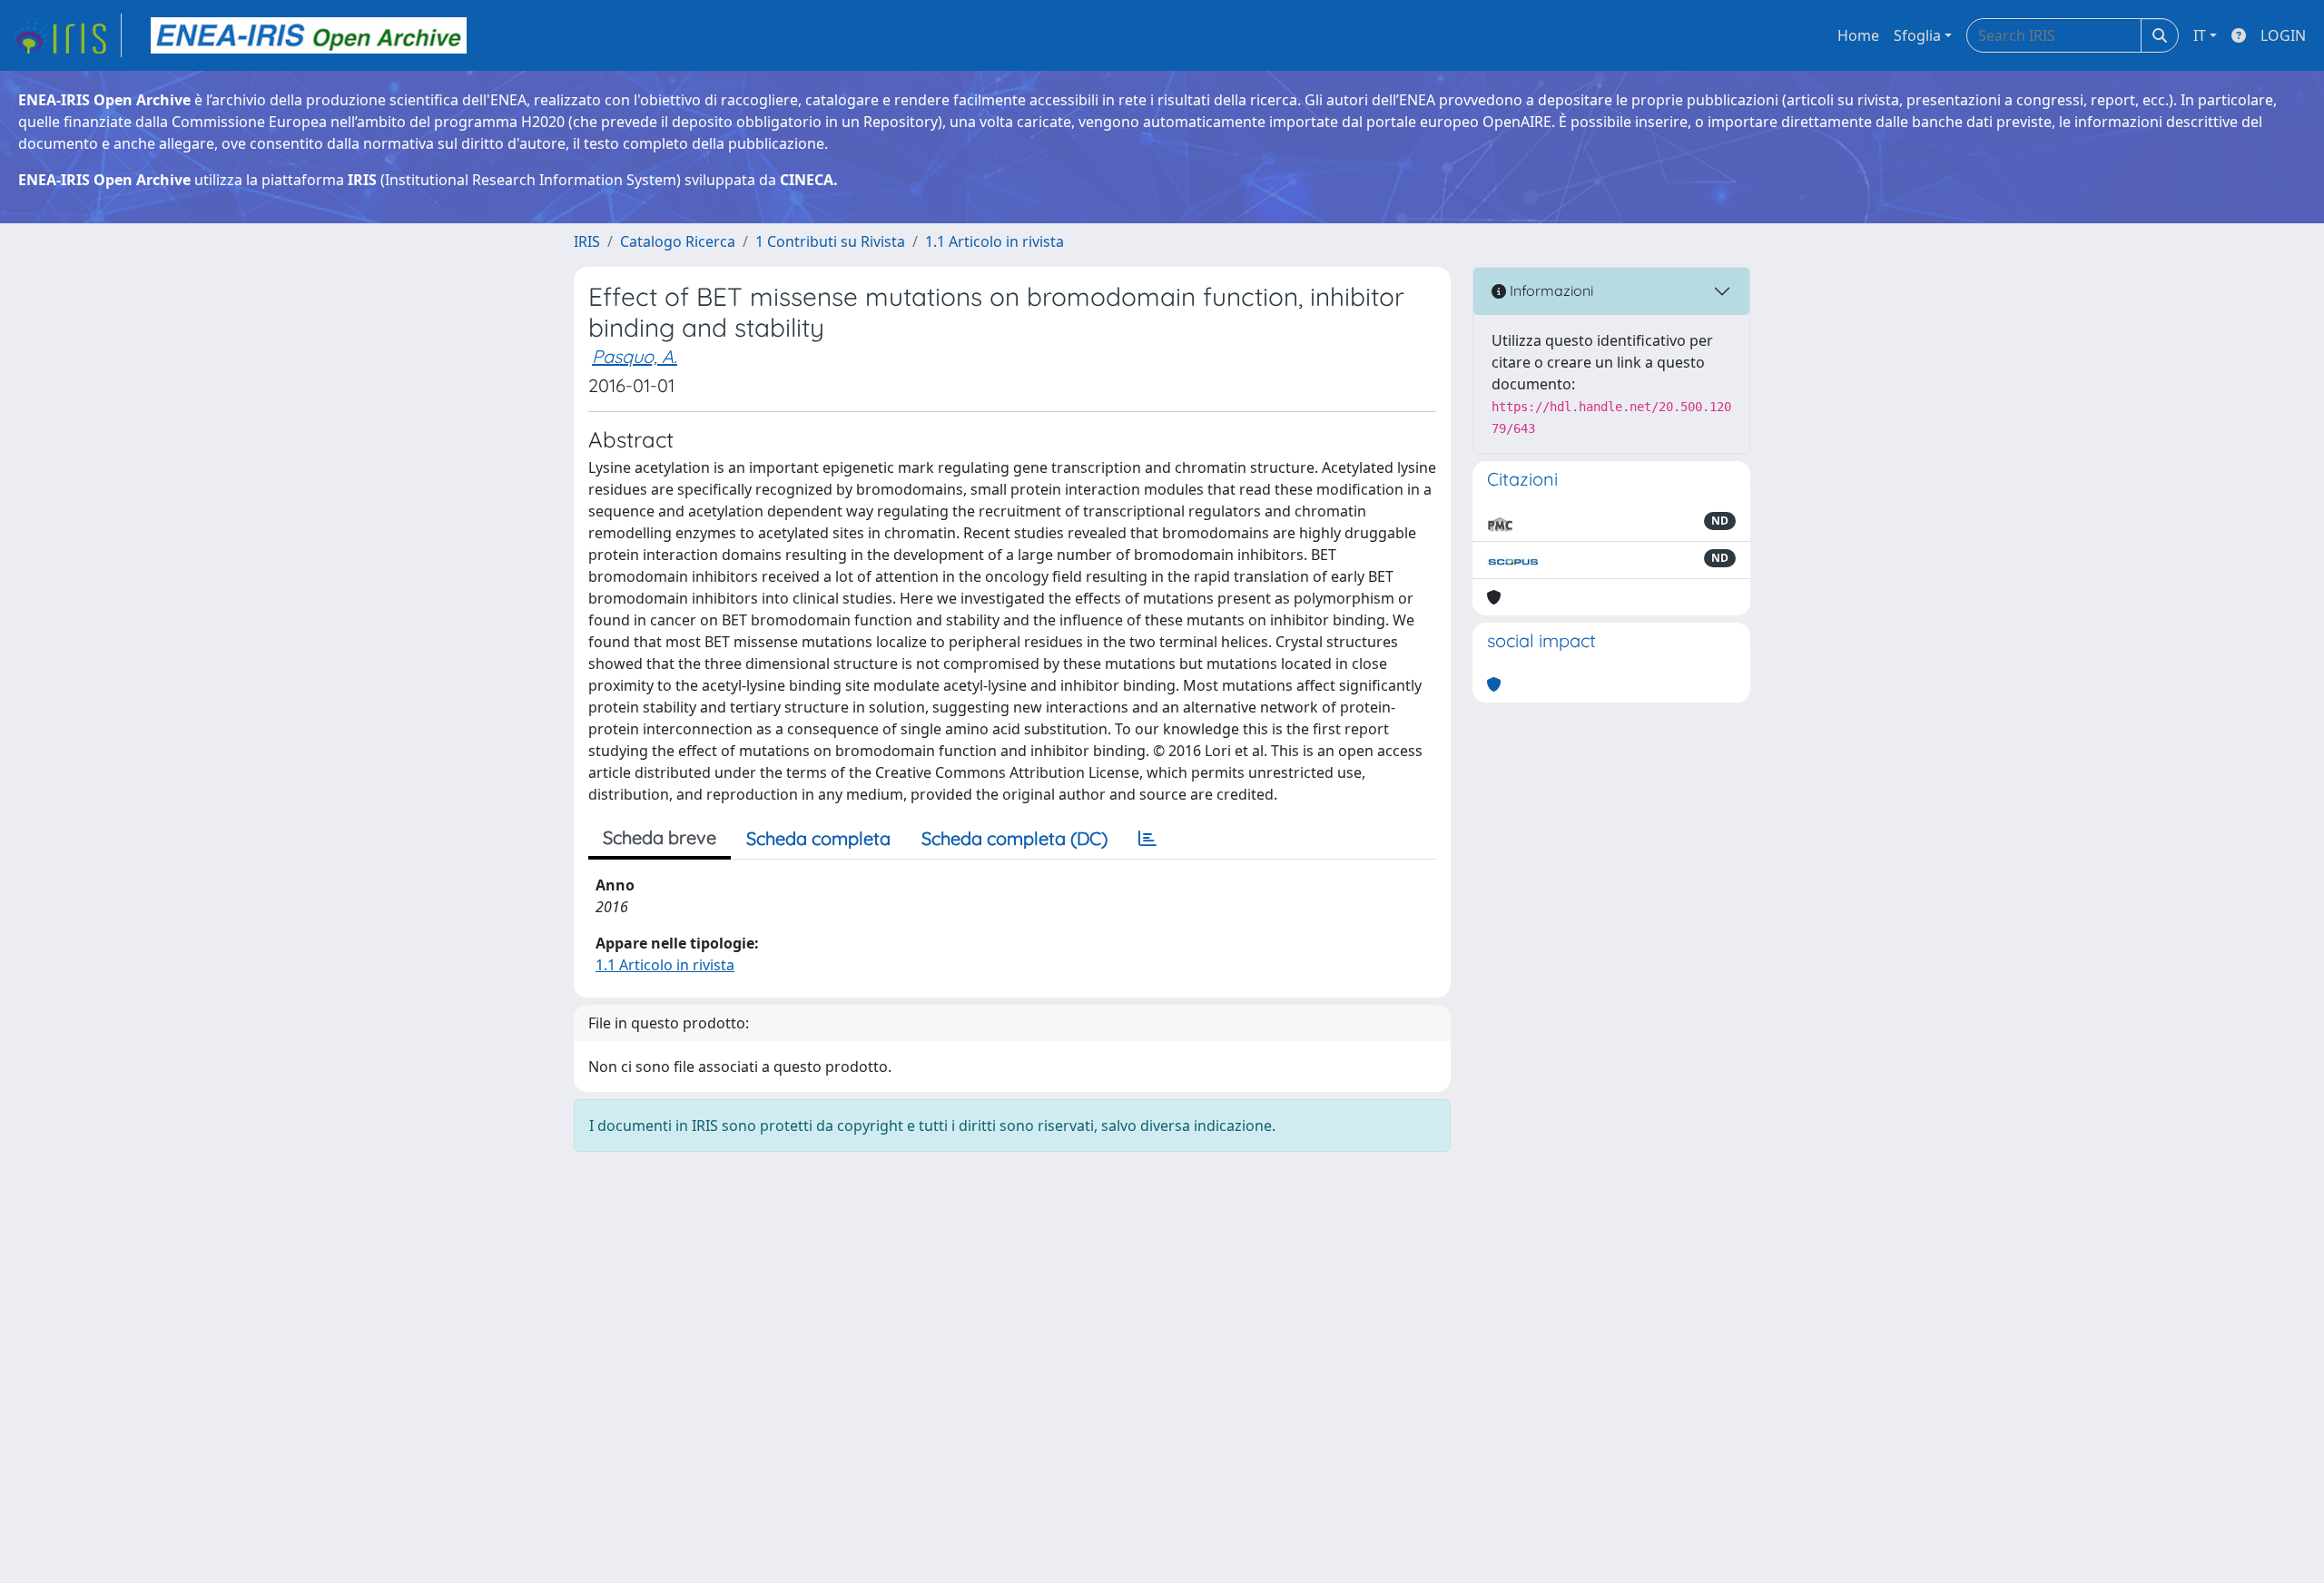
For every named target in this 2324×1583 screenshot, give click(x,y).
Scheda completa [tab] (818, 838)
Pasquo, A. (635, 356)
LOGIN (2283, 35)
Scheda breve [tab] (660, 837)
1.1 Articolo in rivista (995, 241)
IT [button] (2200, 35)
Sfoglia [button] (1917, 35)
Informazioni (1550, 290)
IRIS (587, 241)
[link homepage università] (309, 35)
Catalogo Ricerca (678, 241)
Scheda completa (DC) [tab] (1014, 838)
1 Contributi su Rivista (830, 241)
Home (1858, 35)
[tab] (1147, 839)
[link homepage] (66, 35)
